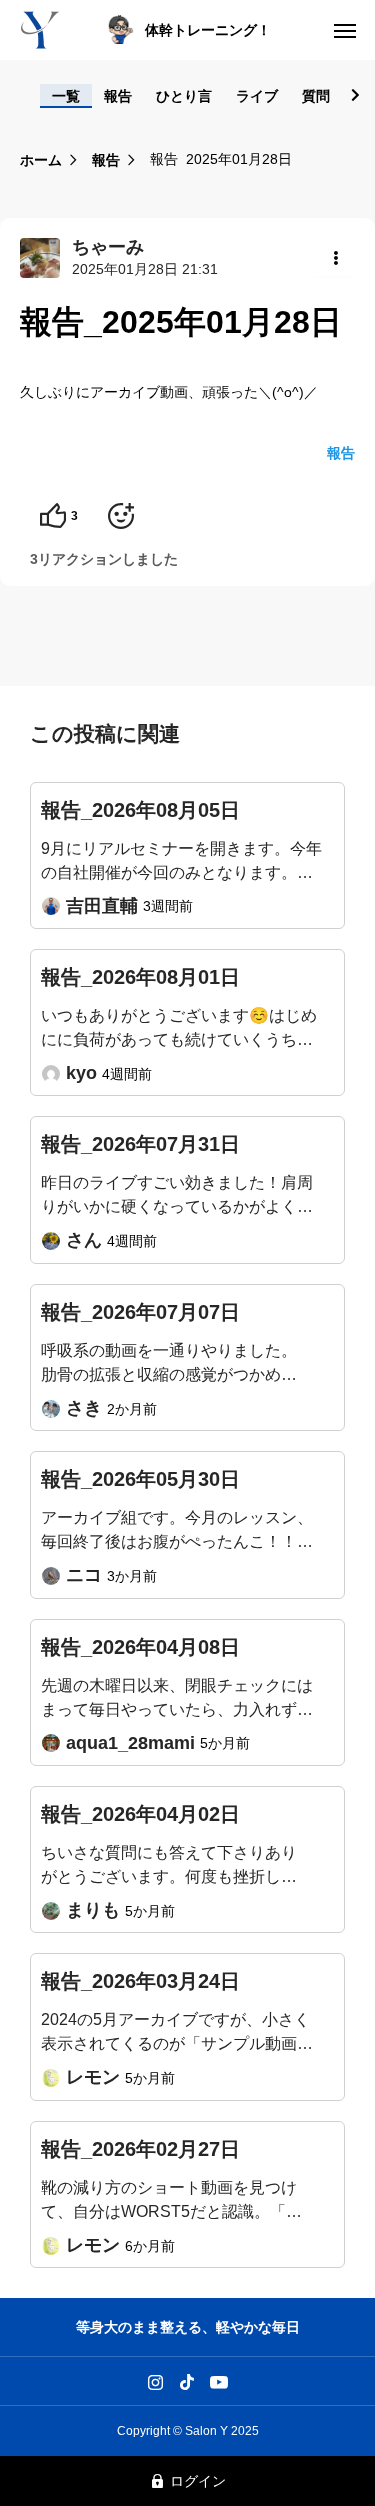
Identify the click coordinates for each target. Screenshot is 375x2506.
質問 (316, 96)
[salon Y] (40, 30)
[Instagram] (155, 2381)
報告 (118, 96)
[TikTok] (186, 2381)
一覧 (66, 96)
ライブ (257, 96)
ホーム (41, 160)
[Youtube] (218, 2381)
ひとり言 (184, 96)
